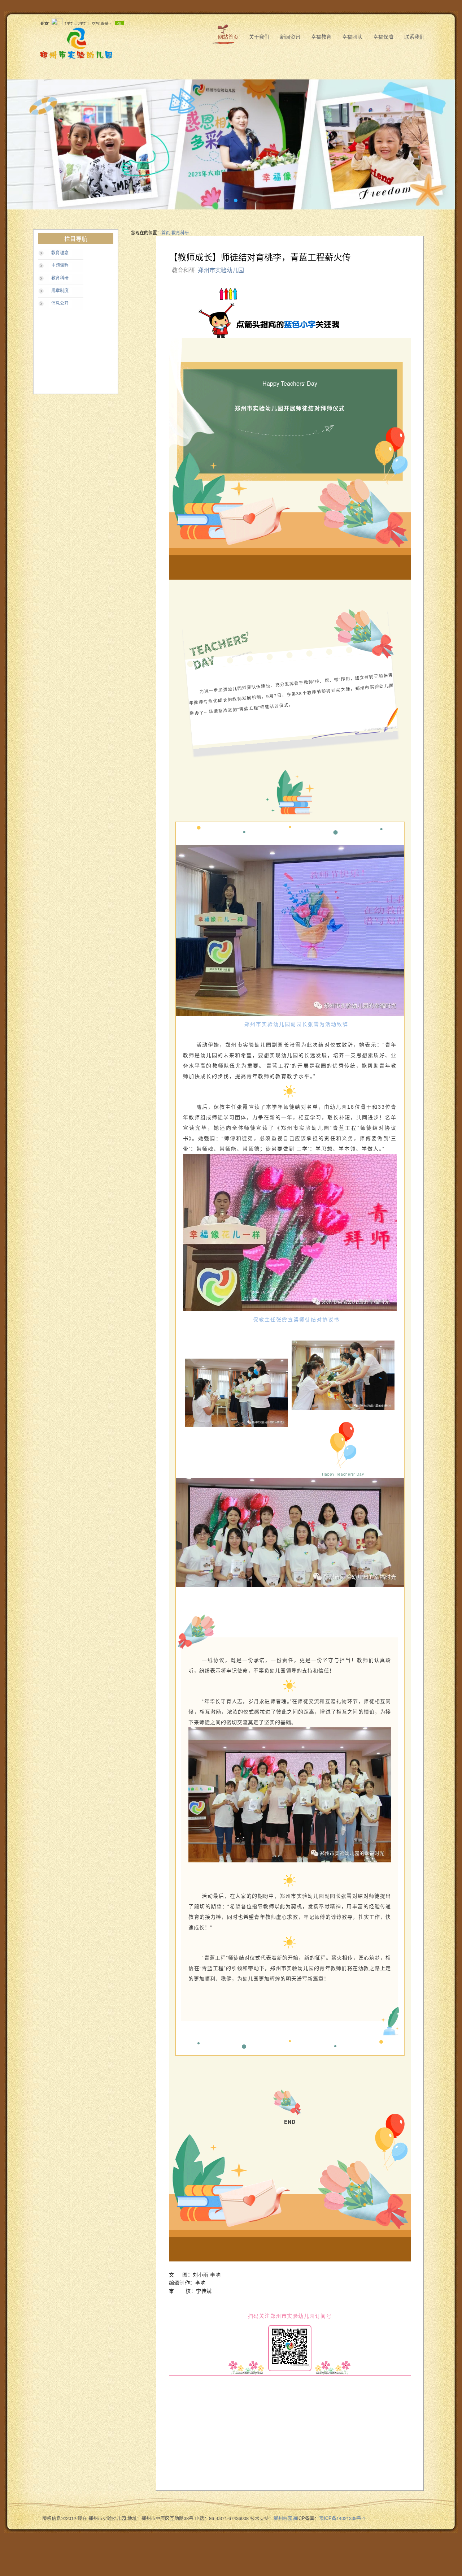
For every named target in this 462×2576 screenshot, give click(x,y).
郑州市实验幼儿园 (222, 270)
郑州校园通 (285, 2518)
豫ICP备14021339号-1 (342, 2518)
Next (442, 144)
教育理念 (60, 253)
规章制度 (60, 291)
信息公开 (60, 303)
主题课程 (60, 265)
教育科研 (60, 278)
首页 (166, 232)
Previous (20, 144)
